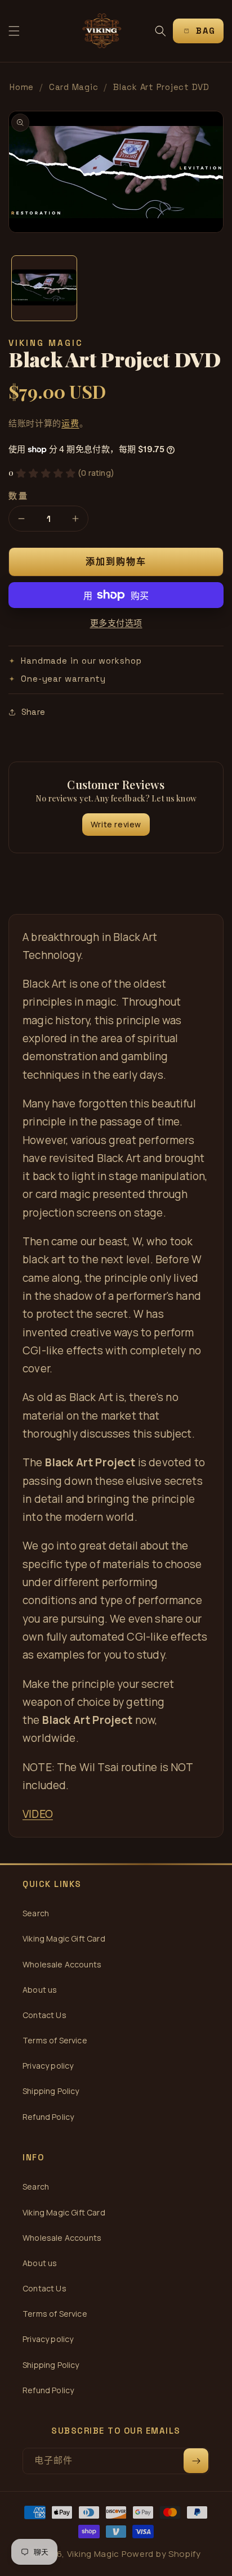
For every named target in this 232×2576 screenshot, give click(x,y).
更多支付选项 (116, 623)
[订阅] (196, 2461)
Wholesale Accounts (62, 1964)
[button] (14, 31)
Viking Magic (93, 2554)
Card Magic (74, 87)
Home (22, 87)
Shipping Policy (51, 2091)
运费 (70, 423)
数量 (18, 496)
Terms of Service (55, 2040)
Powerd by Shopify (161, 2554)
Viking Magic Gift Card (64, 1938)
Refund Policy (48, 2117)
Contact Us (44, 2015)
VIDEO (38, 1814)
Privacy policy (48, 2066)
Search (36, 1913)
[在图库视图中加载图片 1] (44, 288)
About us (40, 1990)
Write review (116, 824)
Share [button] (33, 712)
